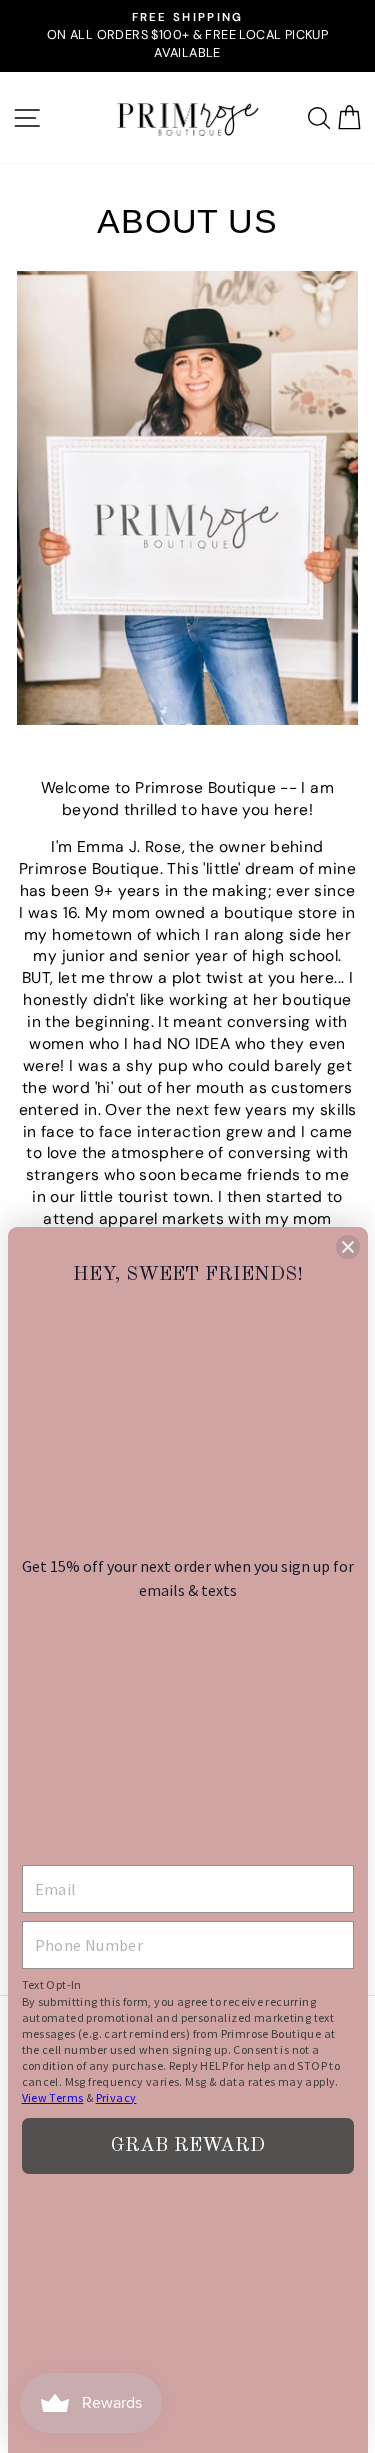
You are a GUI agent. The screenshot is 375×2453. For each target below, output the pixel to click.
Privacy (116, 2097)
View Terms (53, 2097)
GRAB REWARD (188, 2146)
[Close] (348, 1247)
